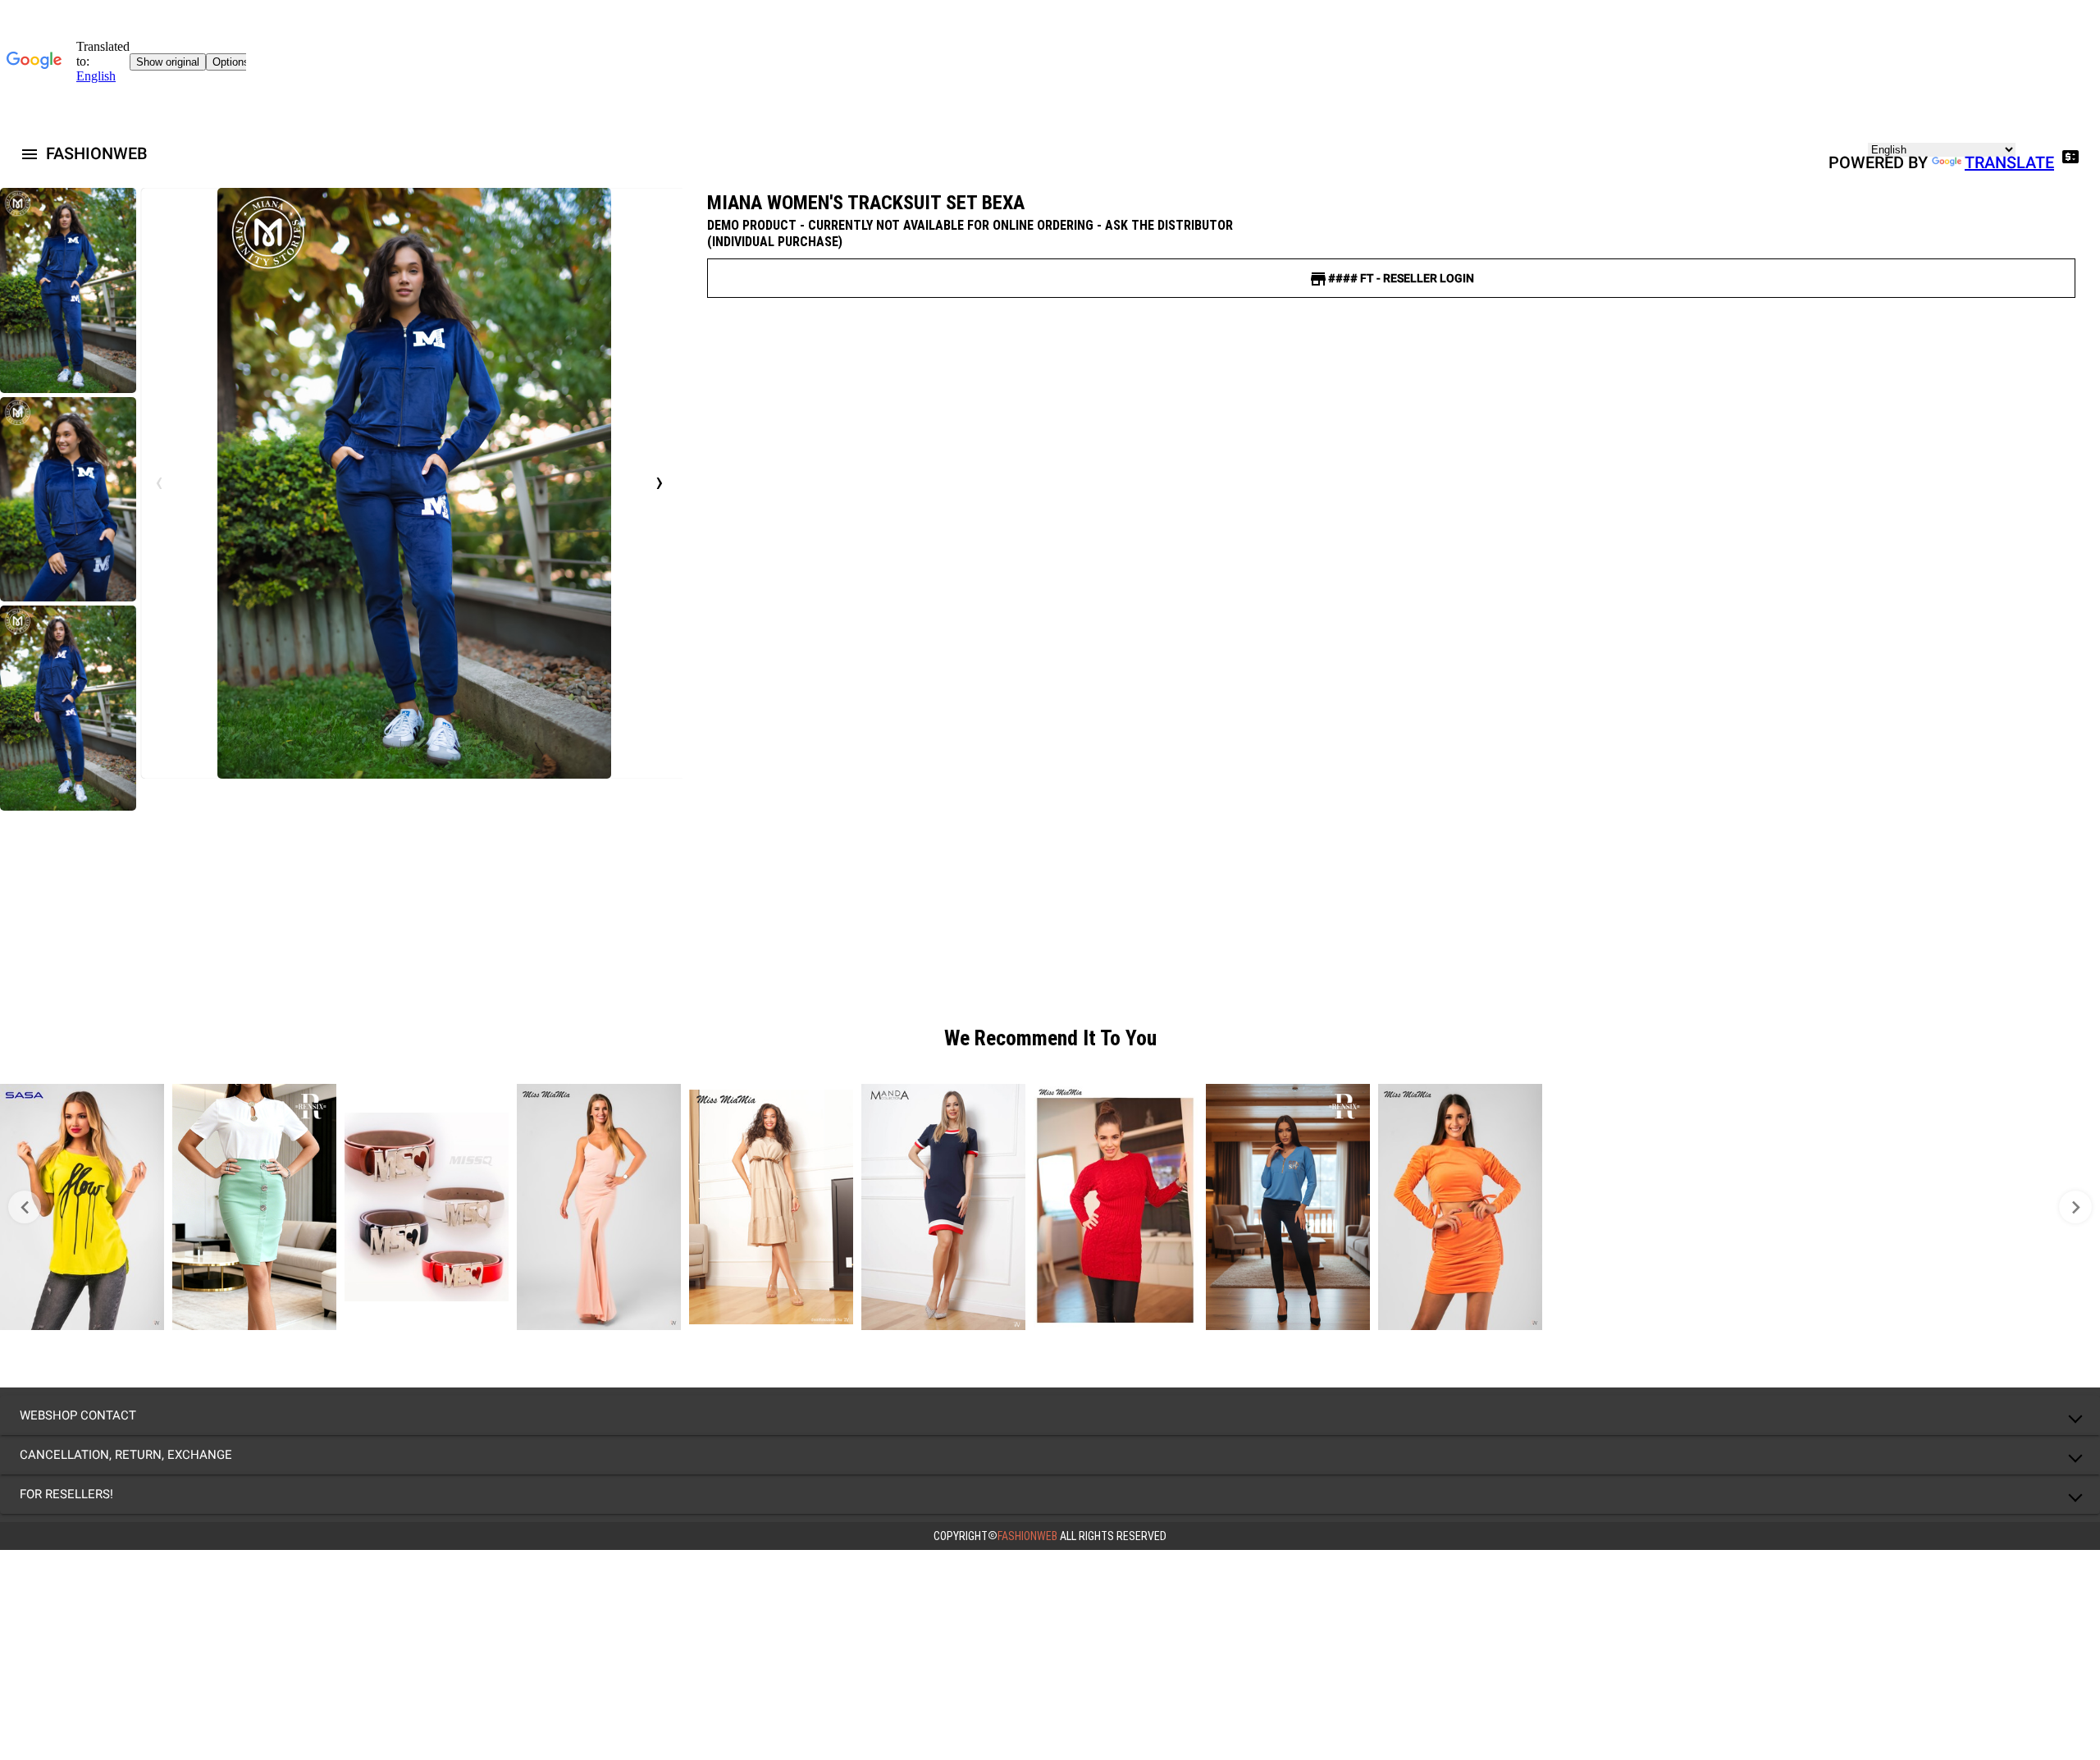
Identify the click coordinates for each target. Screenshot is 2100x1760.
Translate (2009, 162)
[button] (1050, 1415)
